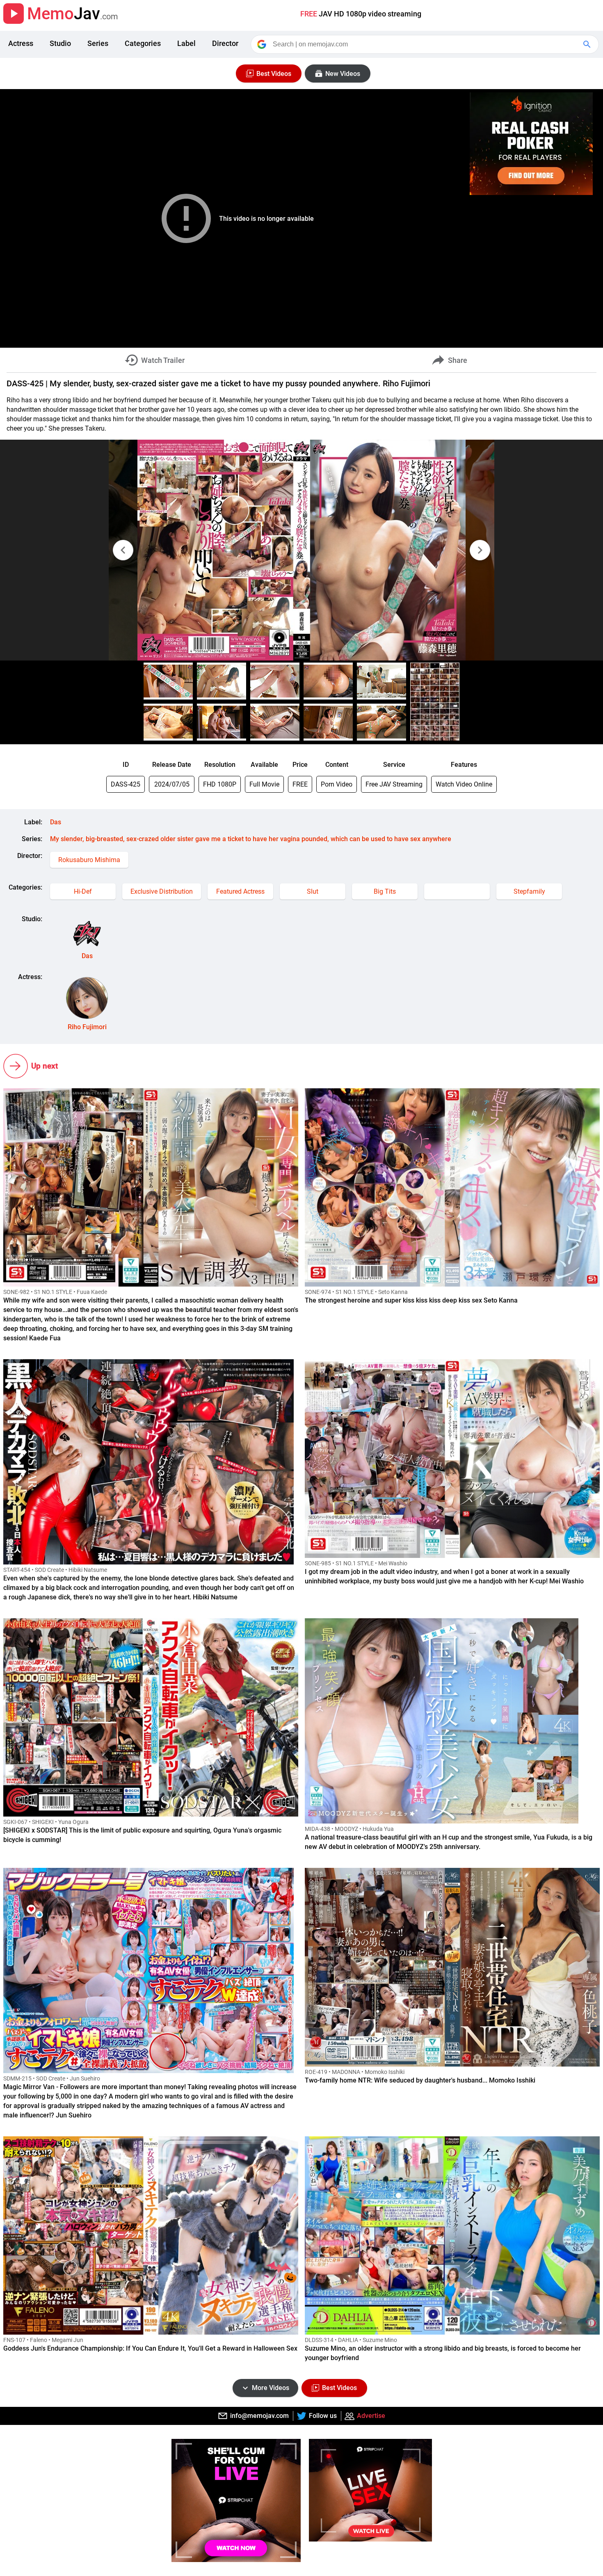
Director (225, 43)
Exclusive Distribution (162, 891)
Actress (21, 43)
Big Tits (385, 891)
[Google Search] (588, 44)
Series (98, 43)
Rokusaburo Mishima (89, 860)
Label (186, 43)
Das (56, 822)
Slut (313, 891)
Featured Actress (240, 891)
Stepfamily (529, 891)
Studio (60, 43)
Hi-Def (83, 891)
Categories (143, 43)
